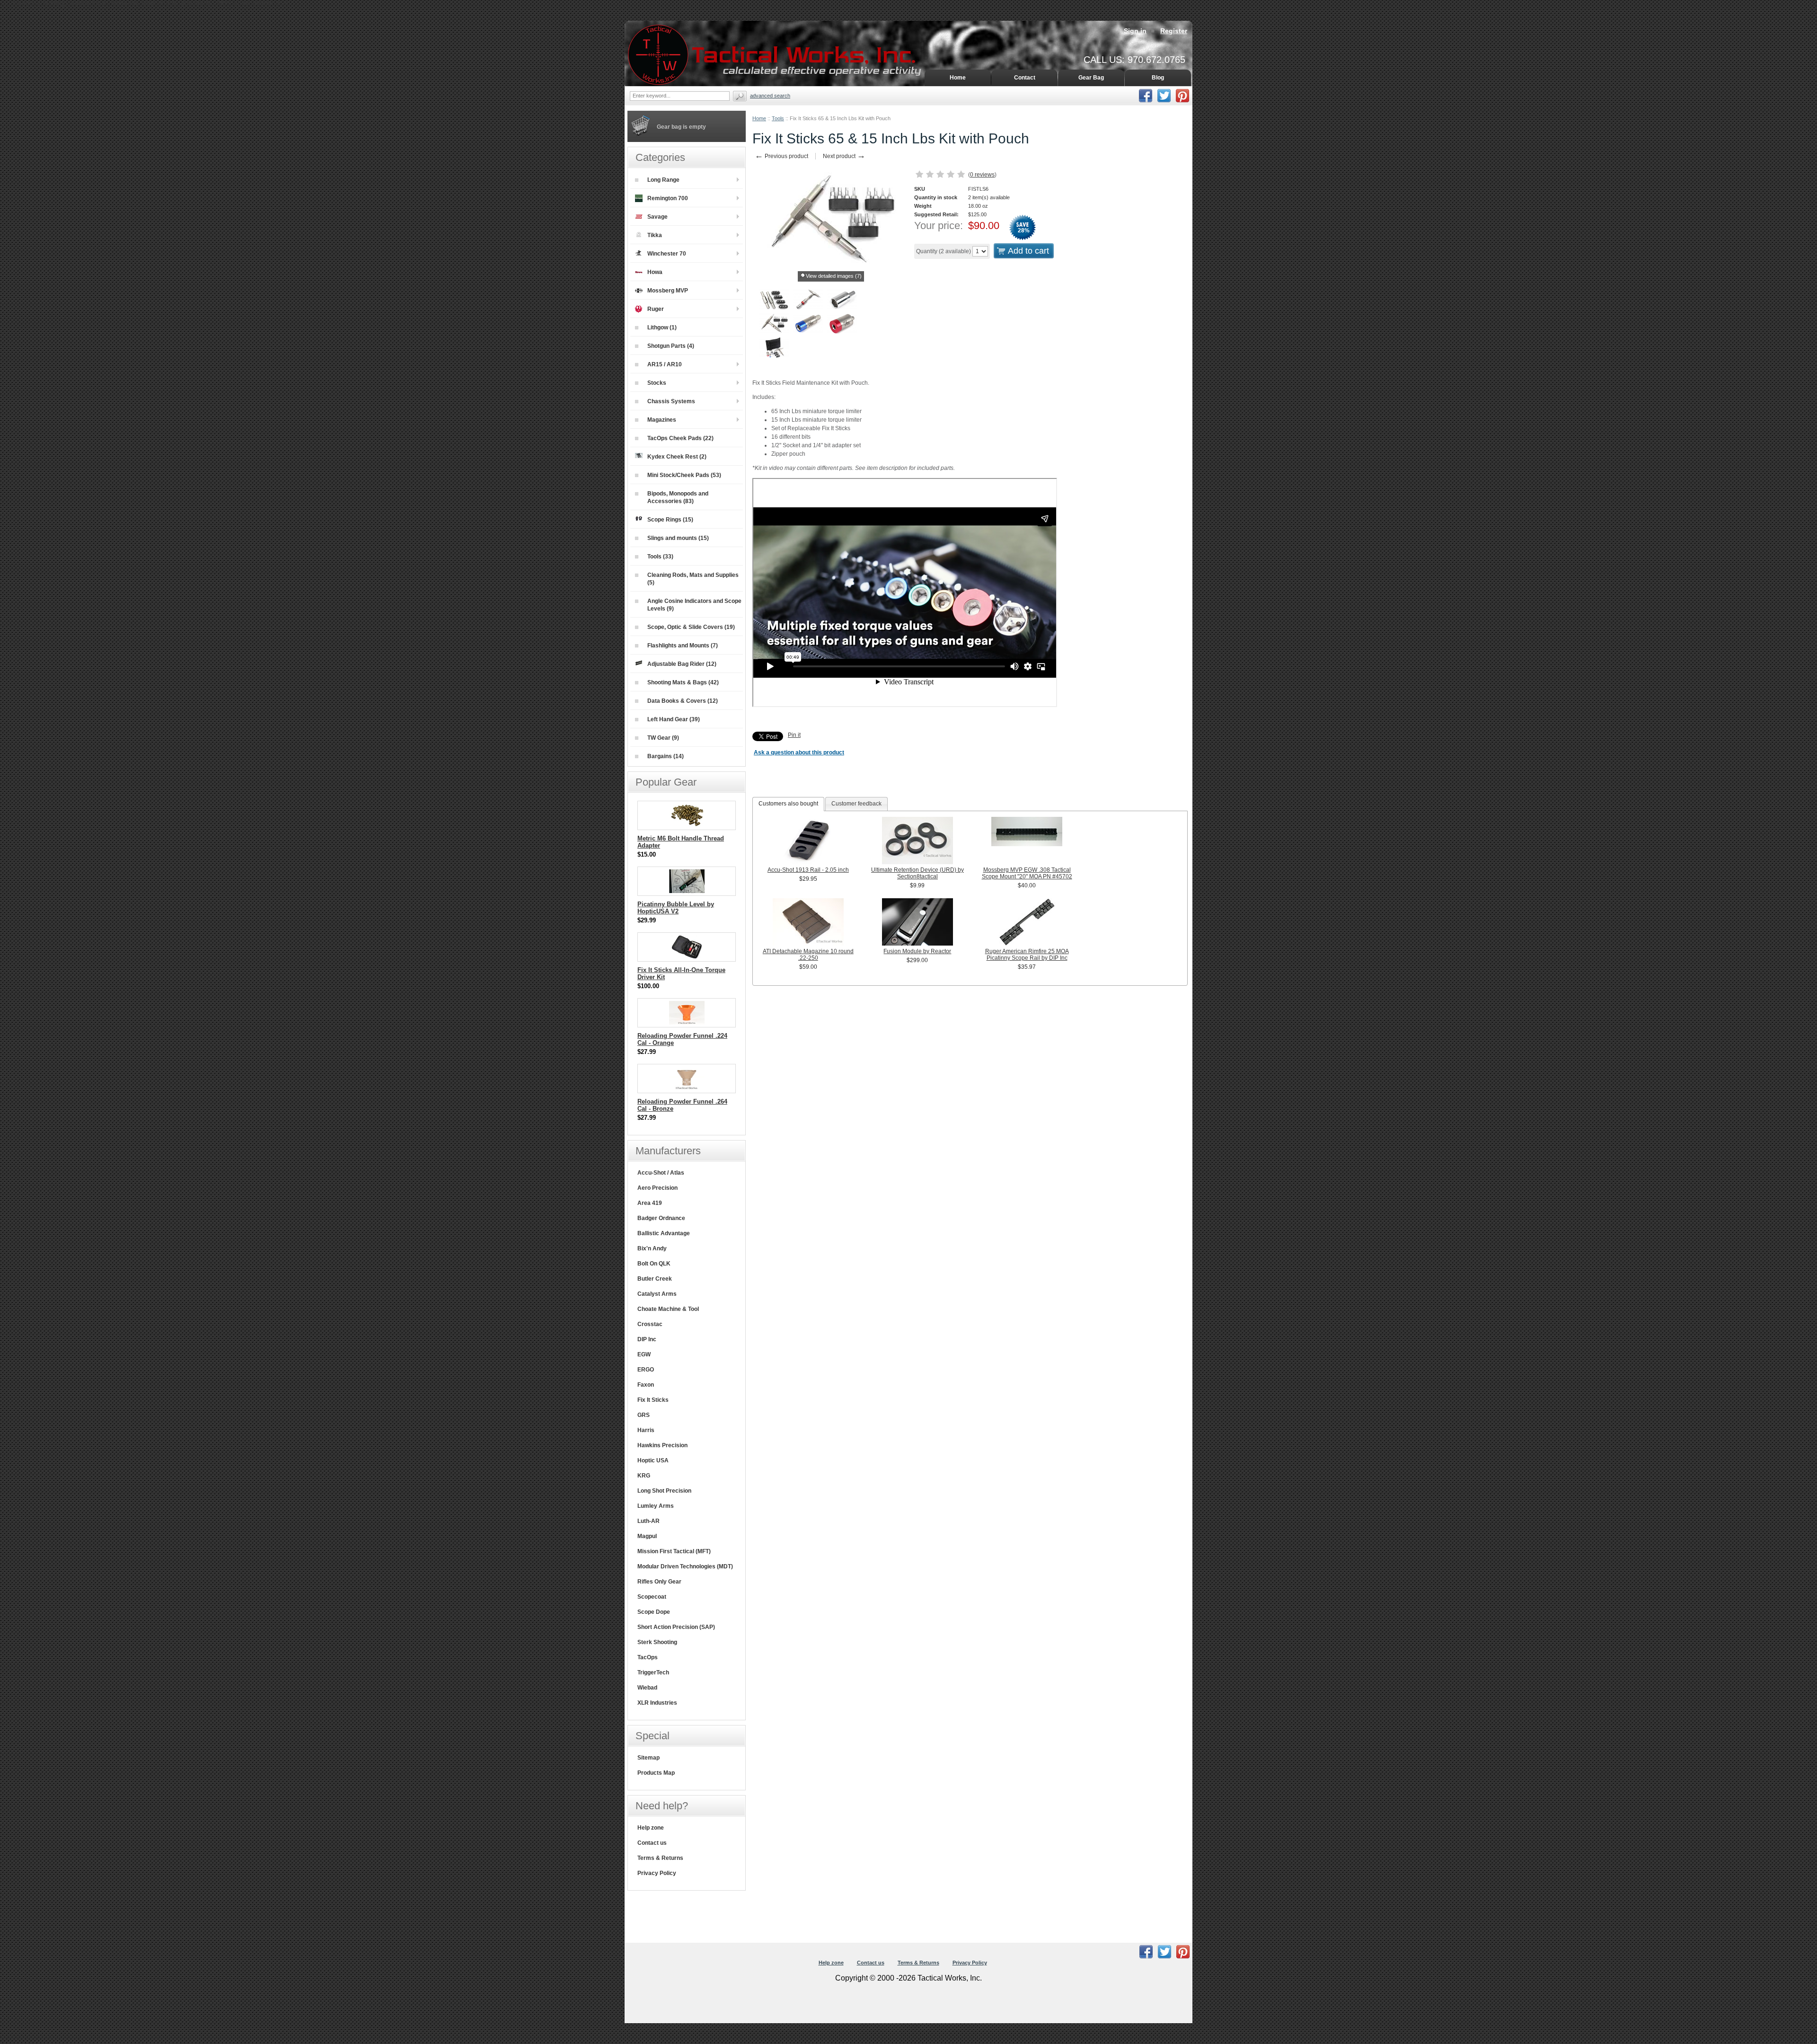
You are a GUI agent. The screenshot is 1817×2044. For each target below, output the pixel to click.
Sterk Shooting (657, 1642)
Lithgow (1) (662, 327)
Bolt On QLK (654, 1264)
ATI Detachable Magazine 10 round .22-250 (808, 955)
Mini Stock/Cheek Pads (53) (684, 475)
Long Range (663, 180)
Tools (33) (660, 557)
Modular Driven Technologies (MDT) (685, 1566)
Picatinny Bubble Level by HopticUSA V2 (676, 908)
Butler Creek (655, 1279)
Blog (1158, 78)
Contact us (652, 1843)
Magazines (662, 420)
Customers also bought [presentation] (788, 804)
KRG (644, 1476)
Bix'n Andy (652, 1248)
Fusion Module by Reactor (917, 951)
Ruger (656, 309)
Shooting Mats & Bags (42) (683, 682)
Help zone (651, 1828)
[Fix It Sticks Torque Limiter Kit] (774, 301)
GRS (644, 1415)
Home (759, 118)
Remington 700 (668, 198)
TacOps (648, 1657)
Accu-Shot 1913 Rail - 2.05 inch (808, 870)
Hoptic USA (653, 1460)
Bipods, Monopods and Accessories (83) (678, 497)
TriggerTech (653, 1672)
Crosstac (650, 1324)
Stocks (657, 383)
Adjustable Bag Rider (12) (682, 664)
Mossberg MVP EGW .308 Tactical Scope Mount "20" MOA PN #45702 (1027, 873)
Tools (778, 118)
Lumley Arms (656, 1506)
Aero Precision (657, 1188)
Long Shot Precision (664, 1491)
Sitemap (648, 1758)
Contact (1025, 78)
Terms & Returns (660, 1858)
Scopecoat (652, 1597)
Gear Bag (1091, 78)
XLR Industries (657, 1703)
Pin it (794, 735)
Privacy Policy (657, 1873)
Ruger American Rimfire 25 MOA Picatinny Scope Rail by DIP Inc (1027, 955)
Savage (657, 217)
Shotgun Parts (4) (671, 346)
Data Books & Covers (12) (683, 701)
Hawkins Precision (662, 1445)
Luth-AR (648, 1521)
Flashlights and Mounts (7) (683, 646)
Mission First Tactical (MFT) (674, 1551)
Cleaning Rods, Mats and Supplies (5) (693, 579)
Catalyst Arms (657, 1294)
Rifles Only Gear (659, 1582)
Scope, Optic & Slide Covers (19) (691, 627)
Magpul (647, 1536)
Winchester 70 (667, 254)
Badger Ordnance (661, 1218)
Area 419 (650, 1203)
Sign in (1135, 31)
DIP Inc (647, 1339)
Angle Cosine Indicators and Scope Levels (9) (694, 605)
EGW (644, 1354)
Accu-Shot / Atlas (661, 1173)
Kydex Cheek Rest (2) (677, 457)
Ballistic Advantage (664, 1233)
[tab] (788, 804)
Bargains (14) (666, 756)
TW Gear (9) (663, 738)
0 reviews (982, 175)
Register (1174, 31)
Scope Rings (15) (670, 520)
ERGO (646, 1370)
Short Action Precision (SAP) (676, 1627)
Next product (844, 156)
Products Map (656, 1773)
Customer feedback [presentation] (856, 804)
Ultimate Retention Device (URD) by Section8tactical (917, 873)
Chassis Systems (671, 401)
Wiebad (647, 1688)
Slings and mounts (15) (678, 538)
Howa (655, 272)
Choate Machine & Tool (668, 1309)
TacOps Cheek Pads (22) (680, 438)
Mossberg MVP (668, 291)
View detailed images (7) (834, 276)
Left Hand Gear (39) (674, 719)
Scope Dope (654, 1612)
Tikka (655, 235)
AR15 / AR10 (665, 364)
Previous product (781, 156)
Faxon (646, 1385)
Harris (646, 1430)
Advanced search (770, 96)
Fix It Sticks (653, 1400)
